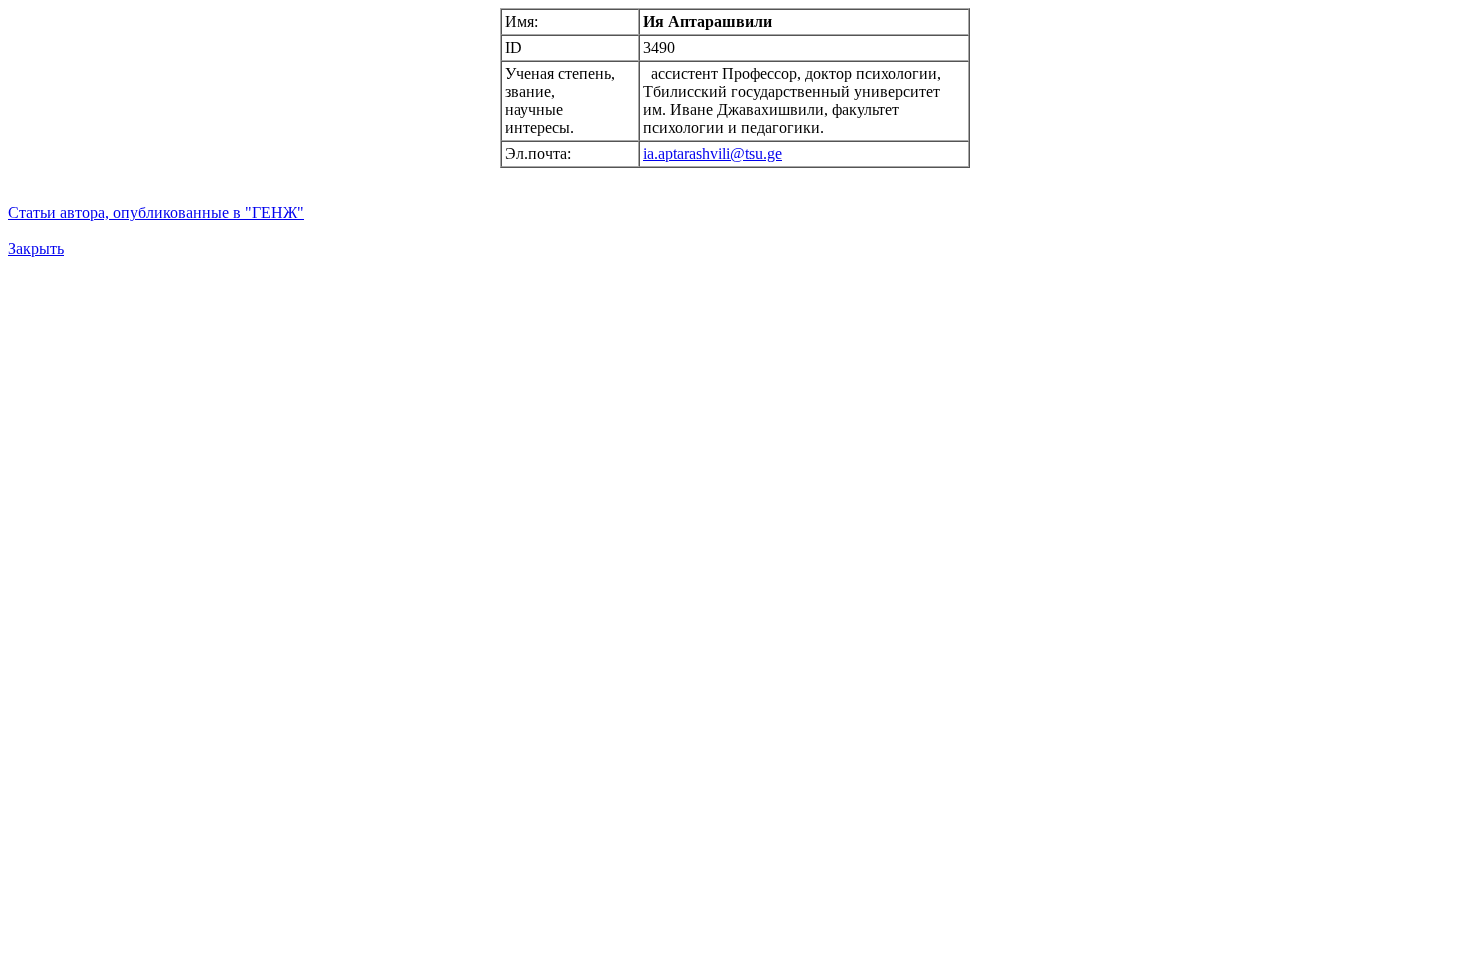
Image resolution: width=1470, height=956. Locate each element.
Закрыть (36, 248)
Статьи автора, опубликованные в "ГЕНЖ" (156, 212)
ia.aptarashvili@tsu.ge (712, 153)
